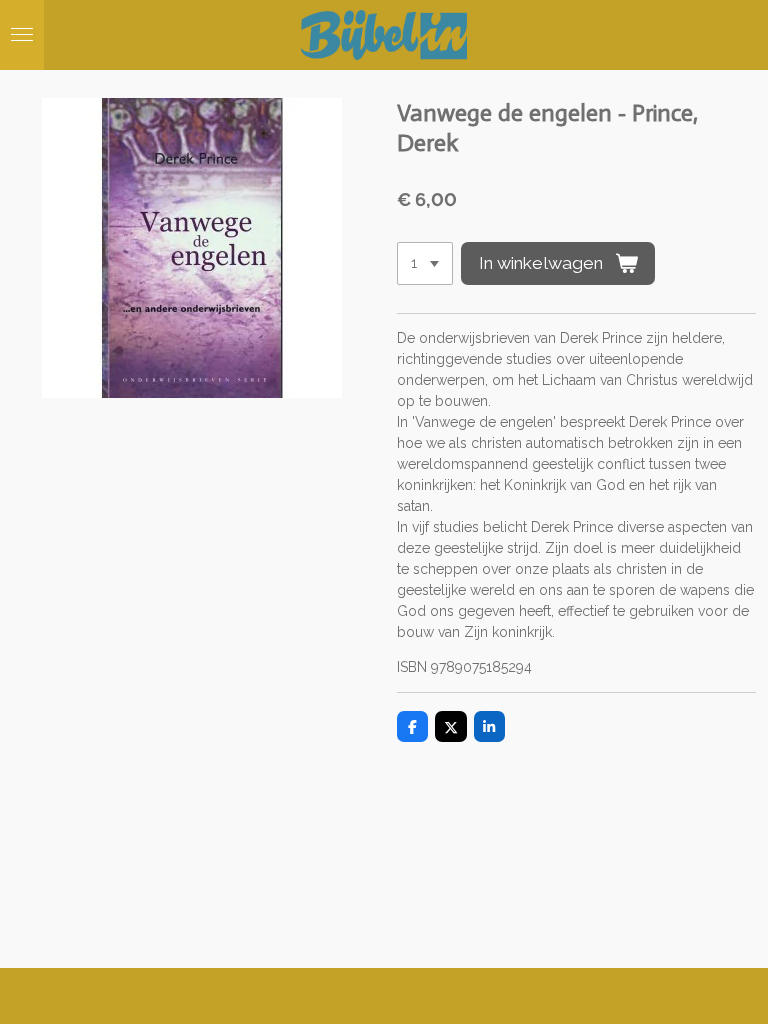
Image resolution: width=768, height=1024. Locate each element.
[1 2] (425, 264)
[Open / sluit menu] (22, 35)
